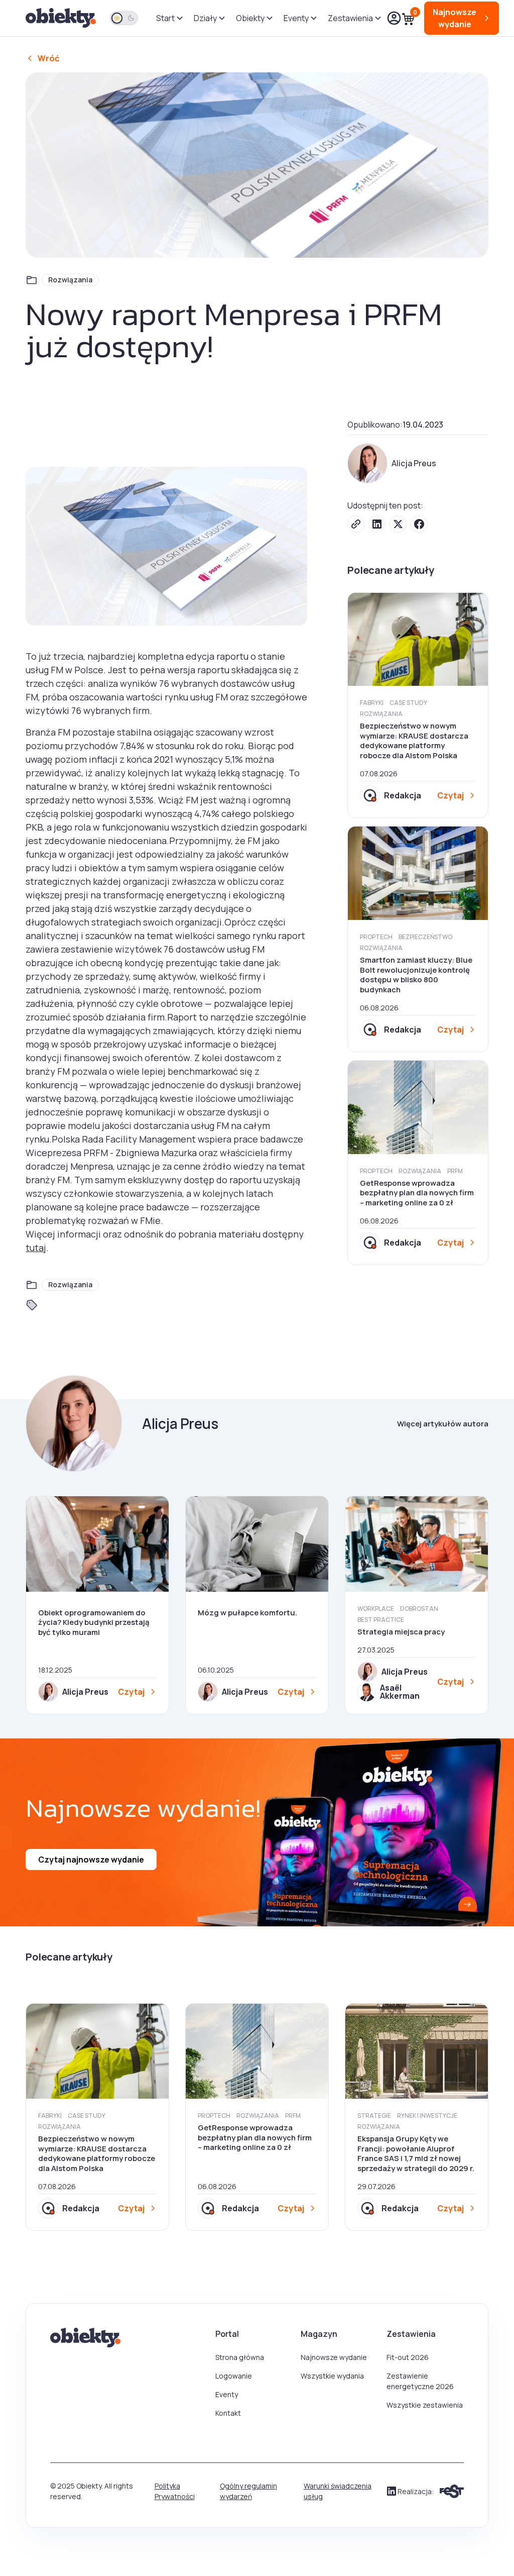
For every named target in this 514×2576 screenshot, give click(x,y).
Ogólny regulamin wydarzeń (248, 2491)
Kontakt (228, 2413)
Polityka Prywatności (175, 2491)
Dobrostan (419, 1609)
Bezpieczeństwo (425, 937)
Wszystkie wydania (332, 2376)
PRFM (455, 1171)
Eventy (227, 2394)
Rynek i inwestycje (427, 2116)
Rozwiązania (70, 280)
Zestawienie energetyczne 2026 (420, 2381)
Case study (408, 703)
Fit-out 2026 (408, 2357)
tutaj (36, 1248)
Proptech (376, 937)
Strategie (374, 2116)
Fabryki (372, 703)
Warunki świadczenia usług (338, 2491)
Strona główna (240, 2357)
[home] (62, 18)
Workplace (376, 1609)
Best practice (381, 1620)
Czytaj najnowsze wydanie (91, 1860)
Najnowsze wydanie (334, 2357)
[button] (169, 18)
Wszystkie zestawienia (425, 2405)
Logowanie (234, 2376)
